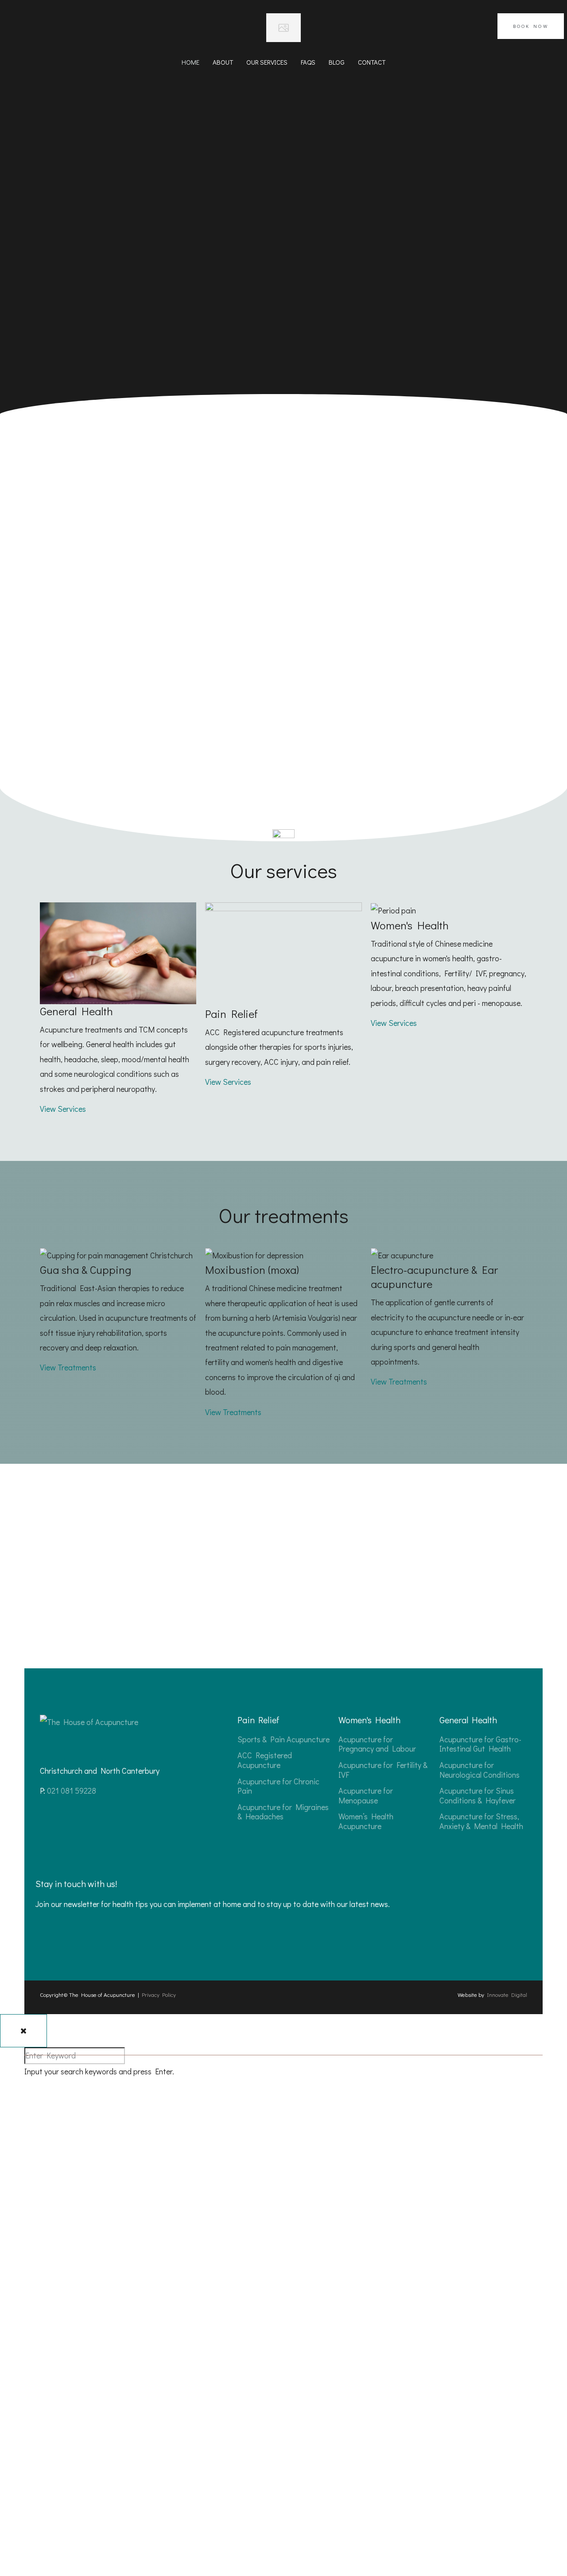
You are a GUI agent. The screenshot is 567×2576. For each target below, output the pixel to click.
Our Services (267, 62)
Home (190, 62)
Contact (372, 62)
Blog (337, 62)
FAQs (308, 62)
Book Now (531, 26)
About (223, 62)
